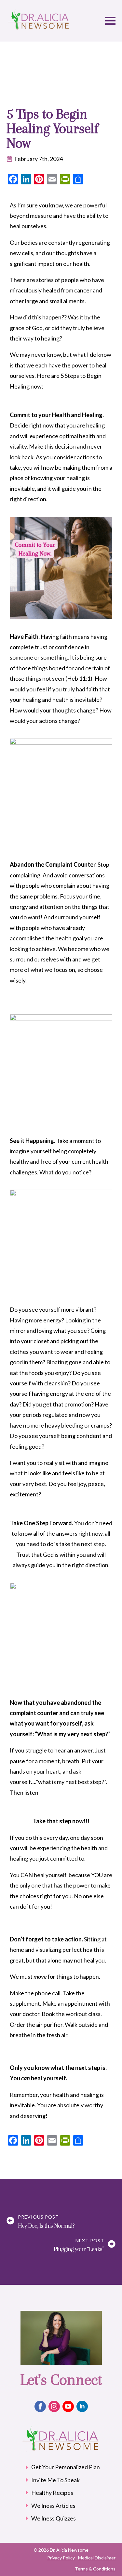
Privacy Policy (61, 2558)
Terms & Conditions (95, 2569)
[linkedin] (82, 2406)
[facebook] (40, 2406)
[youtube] (68, 2406)
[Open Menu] (110, 21)
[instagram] (54, 2406)
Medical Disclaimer (97, 2558)
